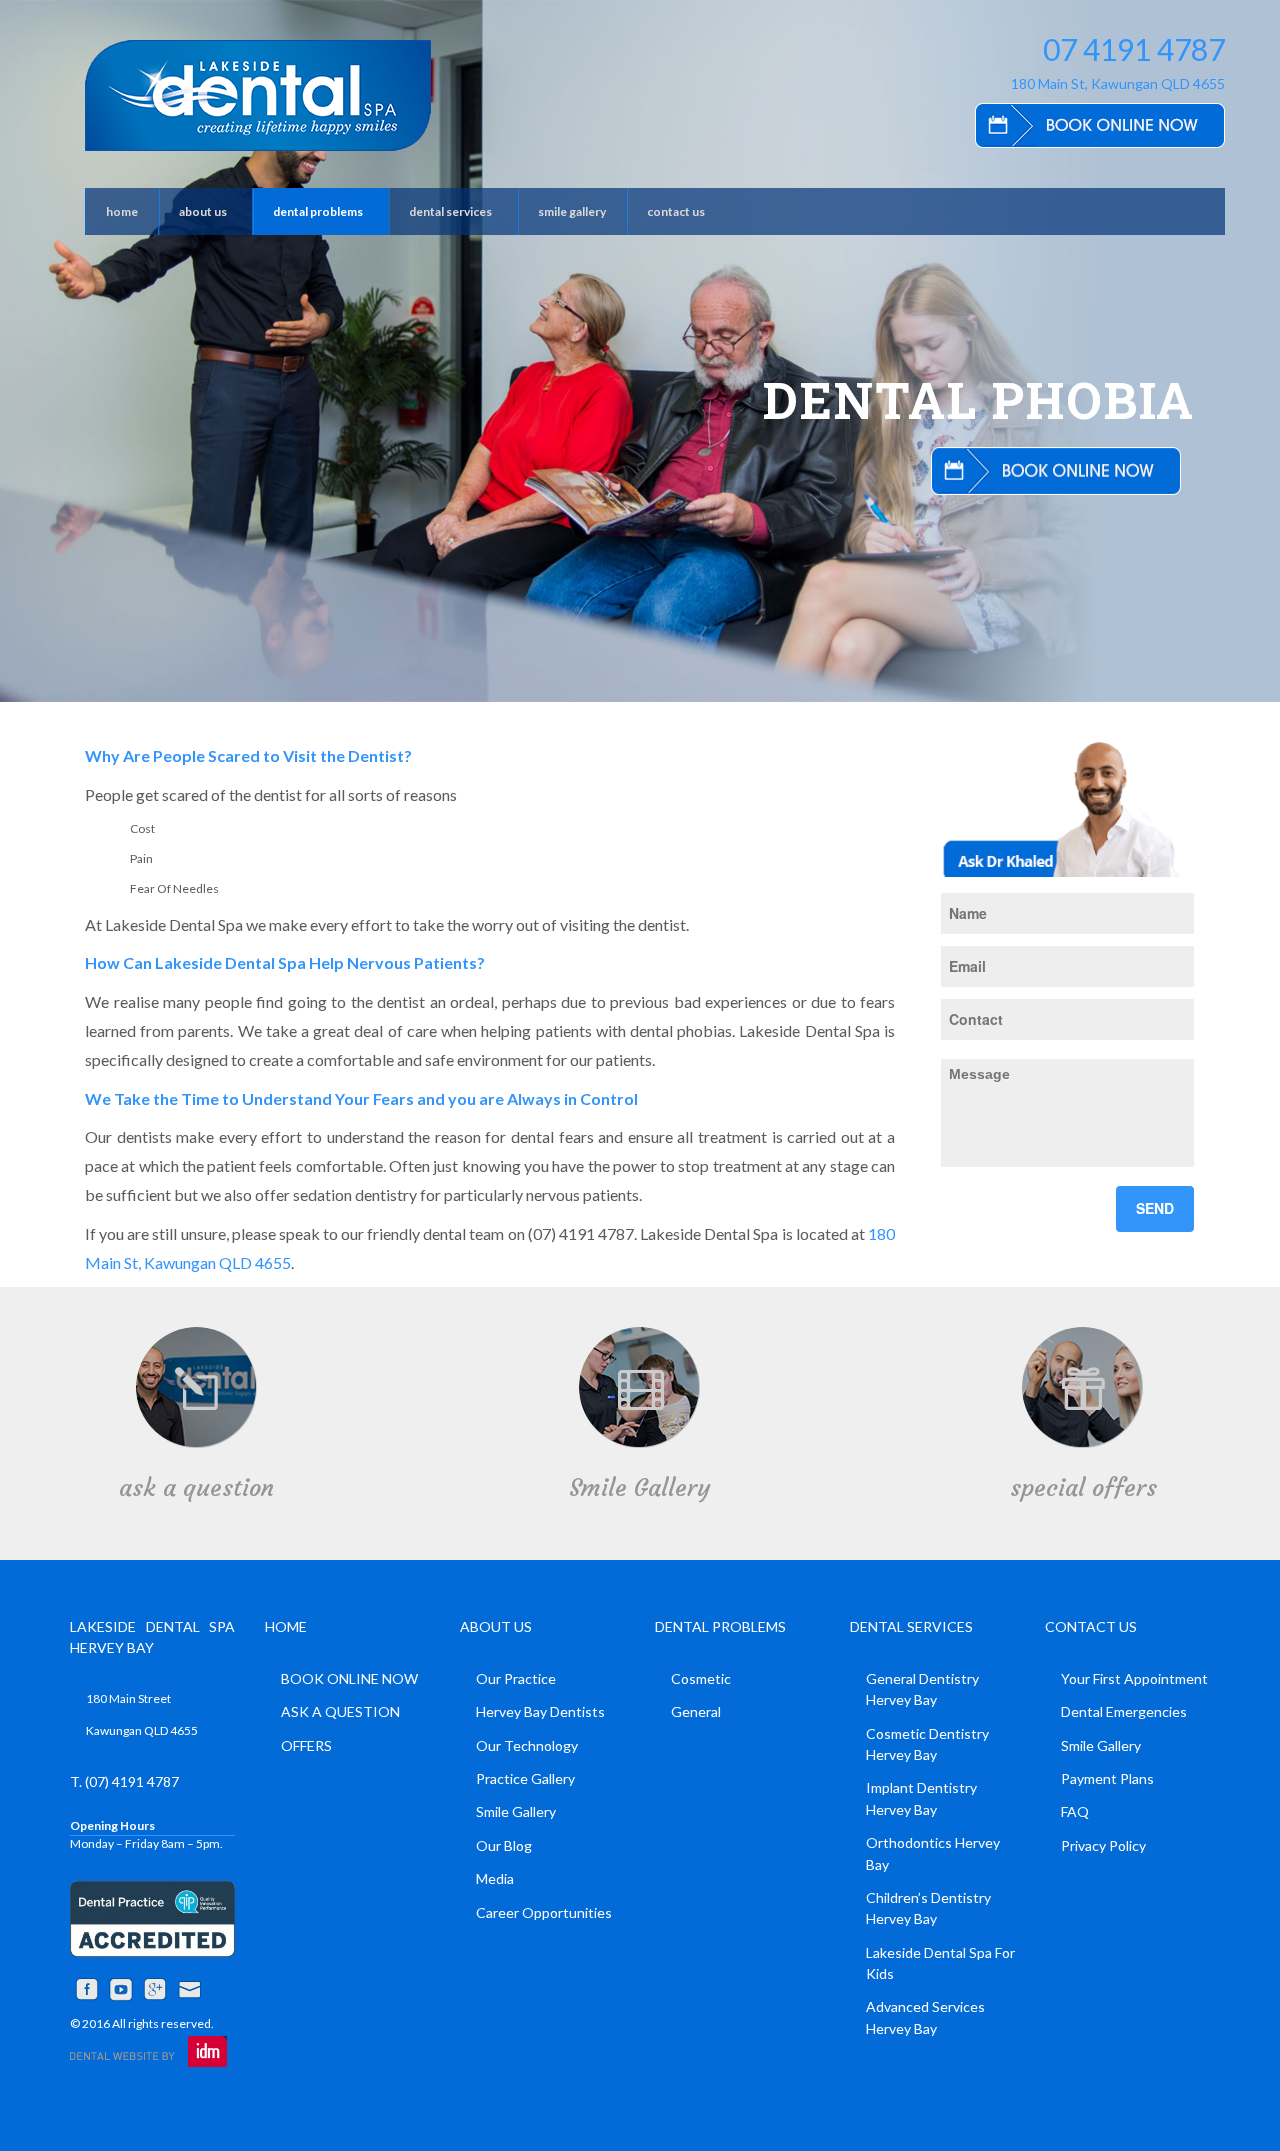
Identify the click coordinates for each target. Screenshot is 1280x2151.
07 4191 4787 (1134, 49)
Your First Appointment (1134, 1678)
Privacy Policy (1103, 1845)
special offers (1083, 1488)
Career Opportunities (544, 1912)
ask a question (196, 1488)
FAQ (1075, 1811)
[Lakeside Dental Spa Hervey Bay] (258, 95)
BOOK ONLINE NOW (349, 1678)
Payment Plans (1107, 1778)
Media (495, 1878)
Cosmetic (701, 1678)
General (696, 1711)
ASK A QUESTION (340, 1711)
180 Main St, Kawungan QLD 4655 (1118, 83)
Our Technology (527, 1745)
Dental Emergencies (1124, 1711)
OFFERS (306, 1745)
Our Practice (516, 1678)
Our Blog (504, 1845)
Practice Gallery (525, 1778)
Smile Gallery (639, 1488)
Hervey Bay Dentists (540, 1711)
